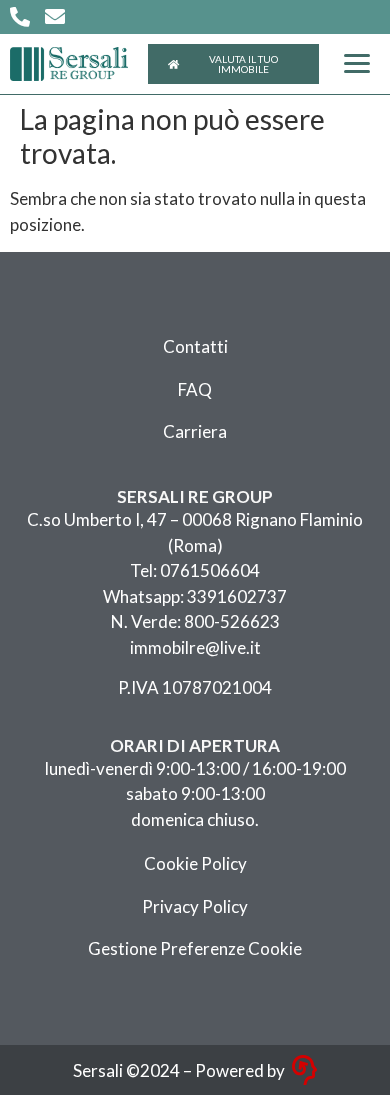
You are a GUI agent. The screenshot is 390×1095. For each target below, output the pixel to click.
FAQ (195, 389)
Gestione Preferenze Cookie (195, 948)
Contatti (195, 346)
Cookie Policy (195, 863)
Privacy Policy (195, 906)
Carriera (195, 431)
